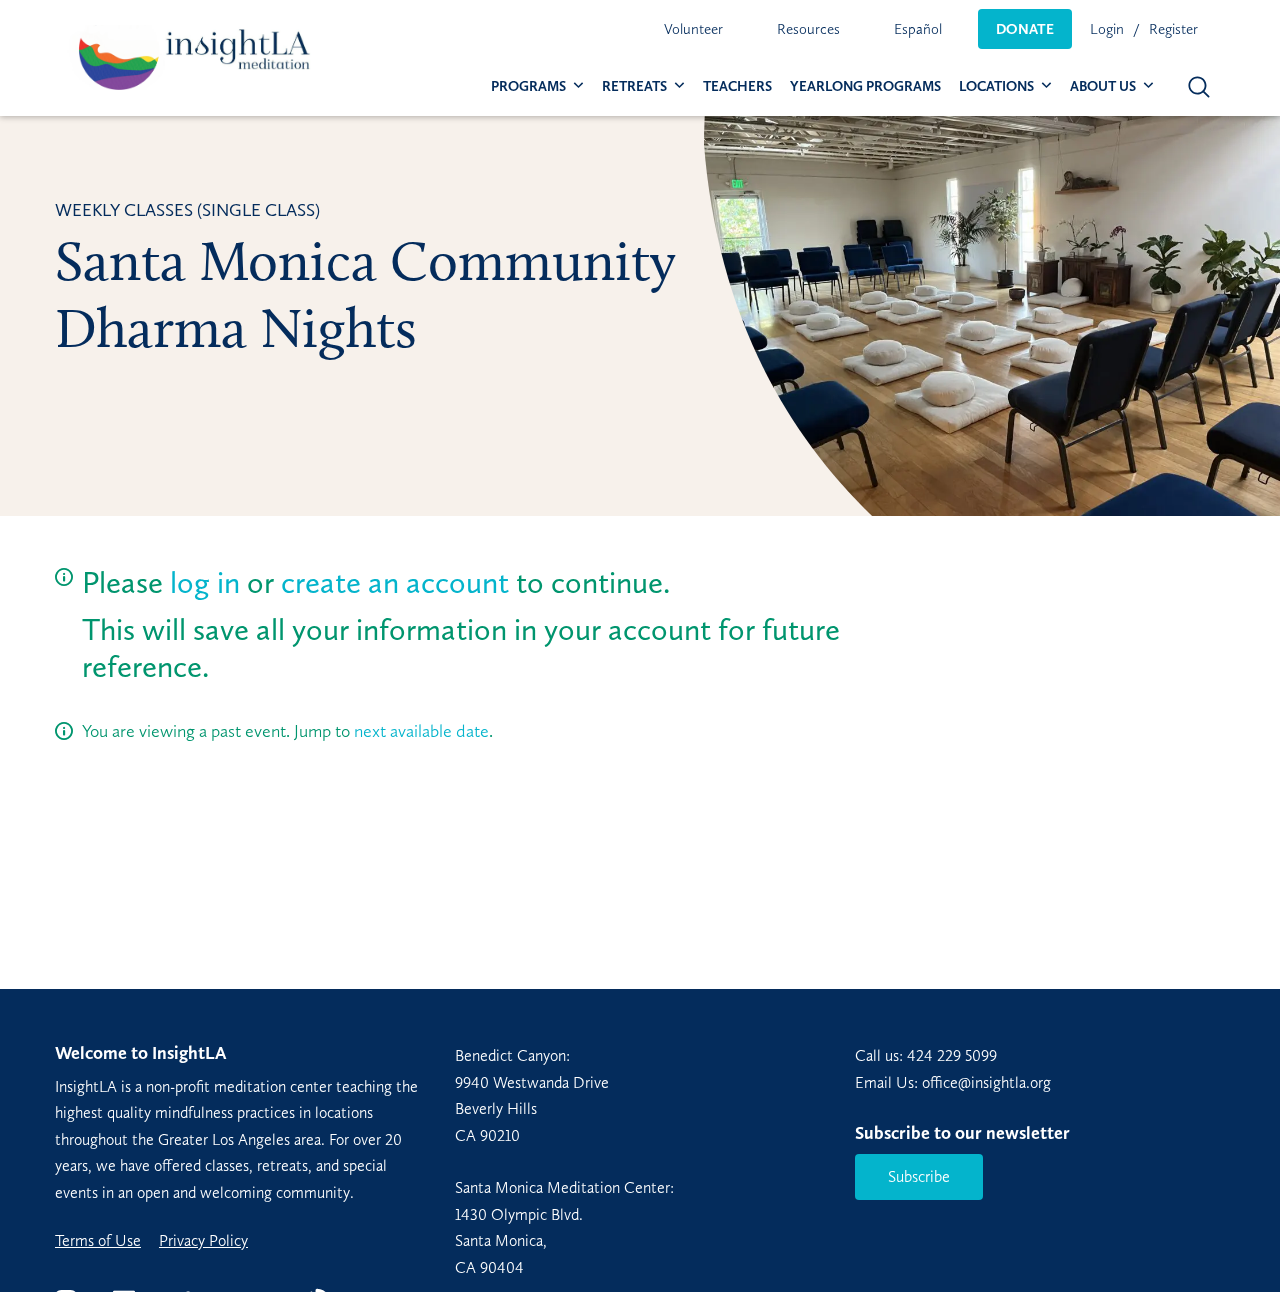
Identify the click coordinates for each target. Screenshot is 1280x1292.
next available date (421, 731)
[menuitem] (693, 29)
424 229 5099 (952, 1055)
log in (205, 582)
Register (1173, 29)
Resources (808, 29)
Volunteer (693, 29)
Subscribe (919, 1176)
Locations (996, 86)
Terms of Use (98, 1241)
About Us (1103, 86)
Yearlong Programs (865, 86)
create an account (395, 582)
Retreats (634, 86)
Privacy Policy (203, 1241)
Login (1107, 29)
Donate (1025, 29)
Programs (528, 86)
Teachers (737, 86)
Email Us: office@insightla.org (953, 1082)
